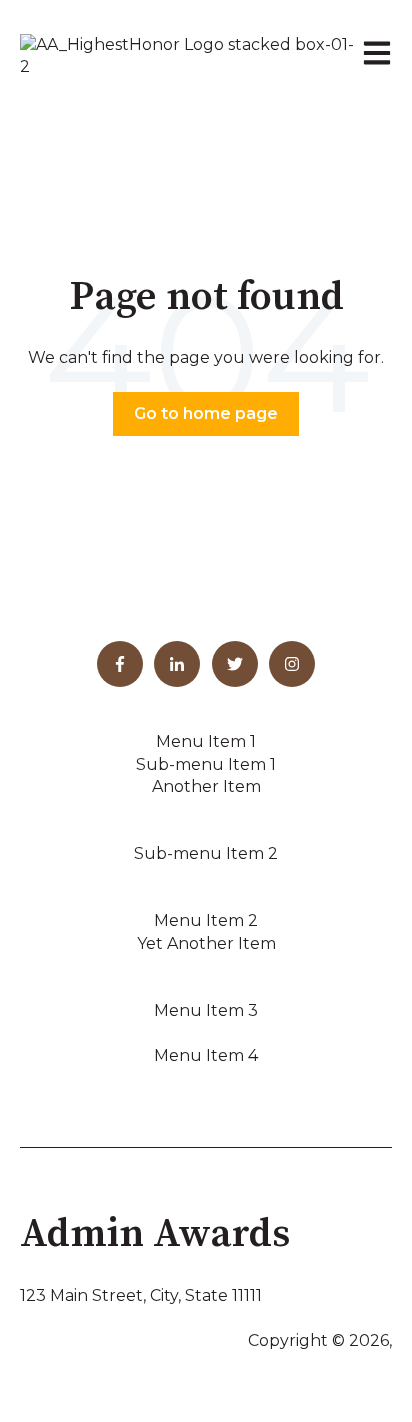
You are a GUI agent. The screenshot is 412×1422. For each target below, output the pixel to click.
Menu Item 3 (206, 1010)
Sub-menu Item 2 (206, 853)
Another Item (206, 786)
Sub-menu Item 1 (206, 764)
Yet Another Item (206, 943)
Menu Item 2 (206, 920)
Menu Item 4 (206, 1055)
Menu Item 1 (206, 741)
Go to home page (206, 413)
